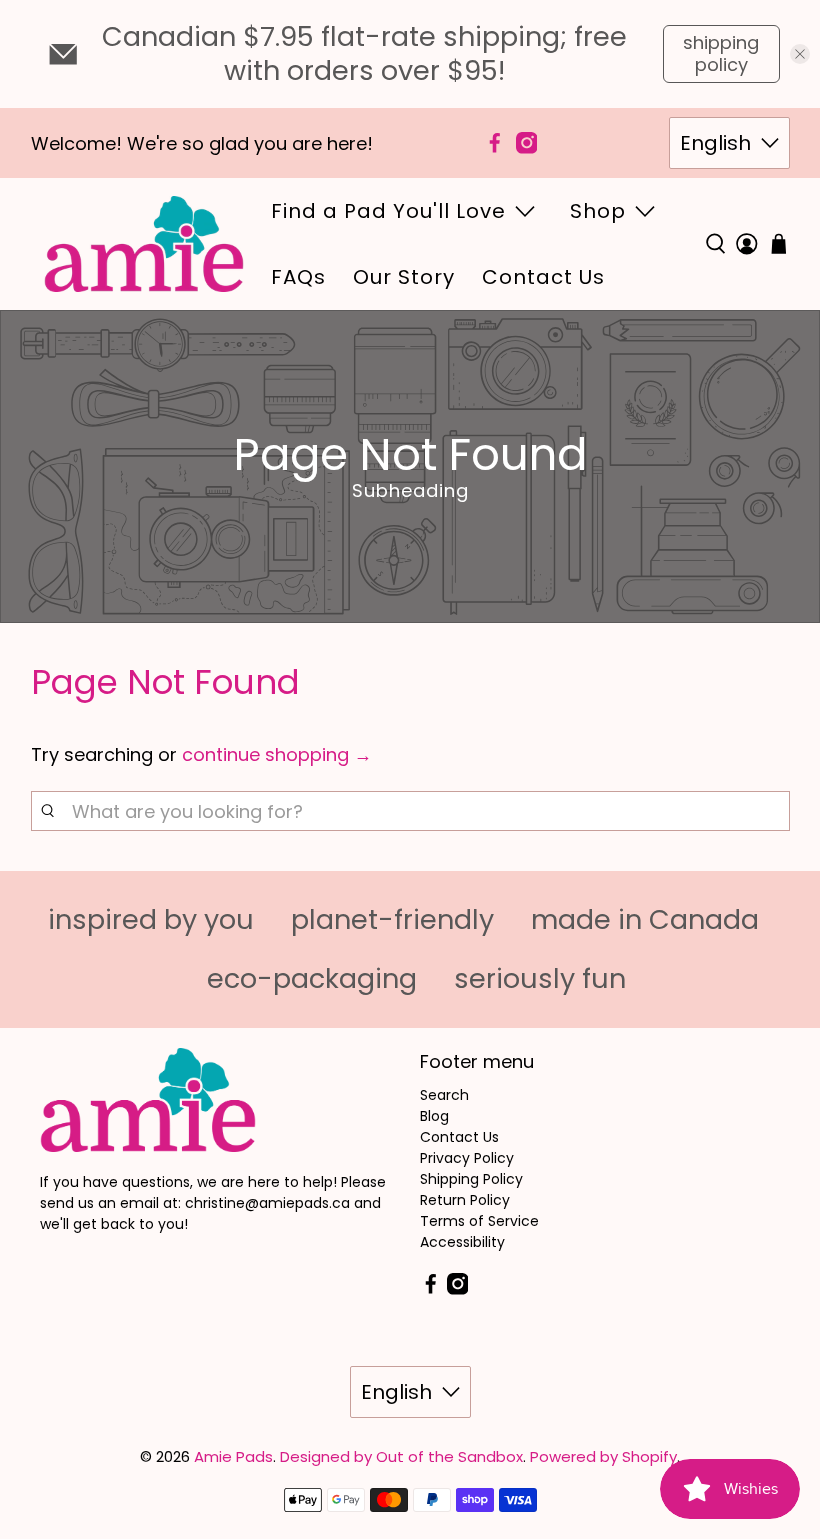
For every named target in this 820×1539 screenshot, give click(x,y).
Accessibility (462, 1242)
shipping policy (721, 54)
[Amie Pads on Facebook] (495, 143)
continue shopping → (277, 754)
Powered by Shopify (603, 1456)
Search (444, 1095)
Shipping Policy (471, 1179)
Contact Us (543, 277)
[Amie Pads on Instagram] (527, 143)
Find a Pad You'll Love (388, 211)
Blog (434, 1116)
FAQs (298, 277)
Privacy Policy (467, 1158)
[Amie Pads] (144, 244)
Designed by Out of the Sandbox (401, 1456)
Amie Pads (233, 1456)
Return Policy (465, 1200)
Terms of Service (479, 1221)
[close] (800, 54)
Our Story (404, 277)
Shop (598, 211)
